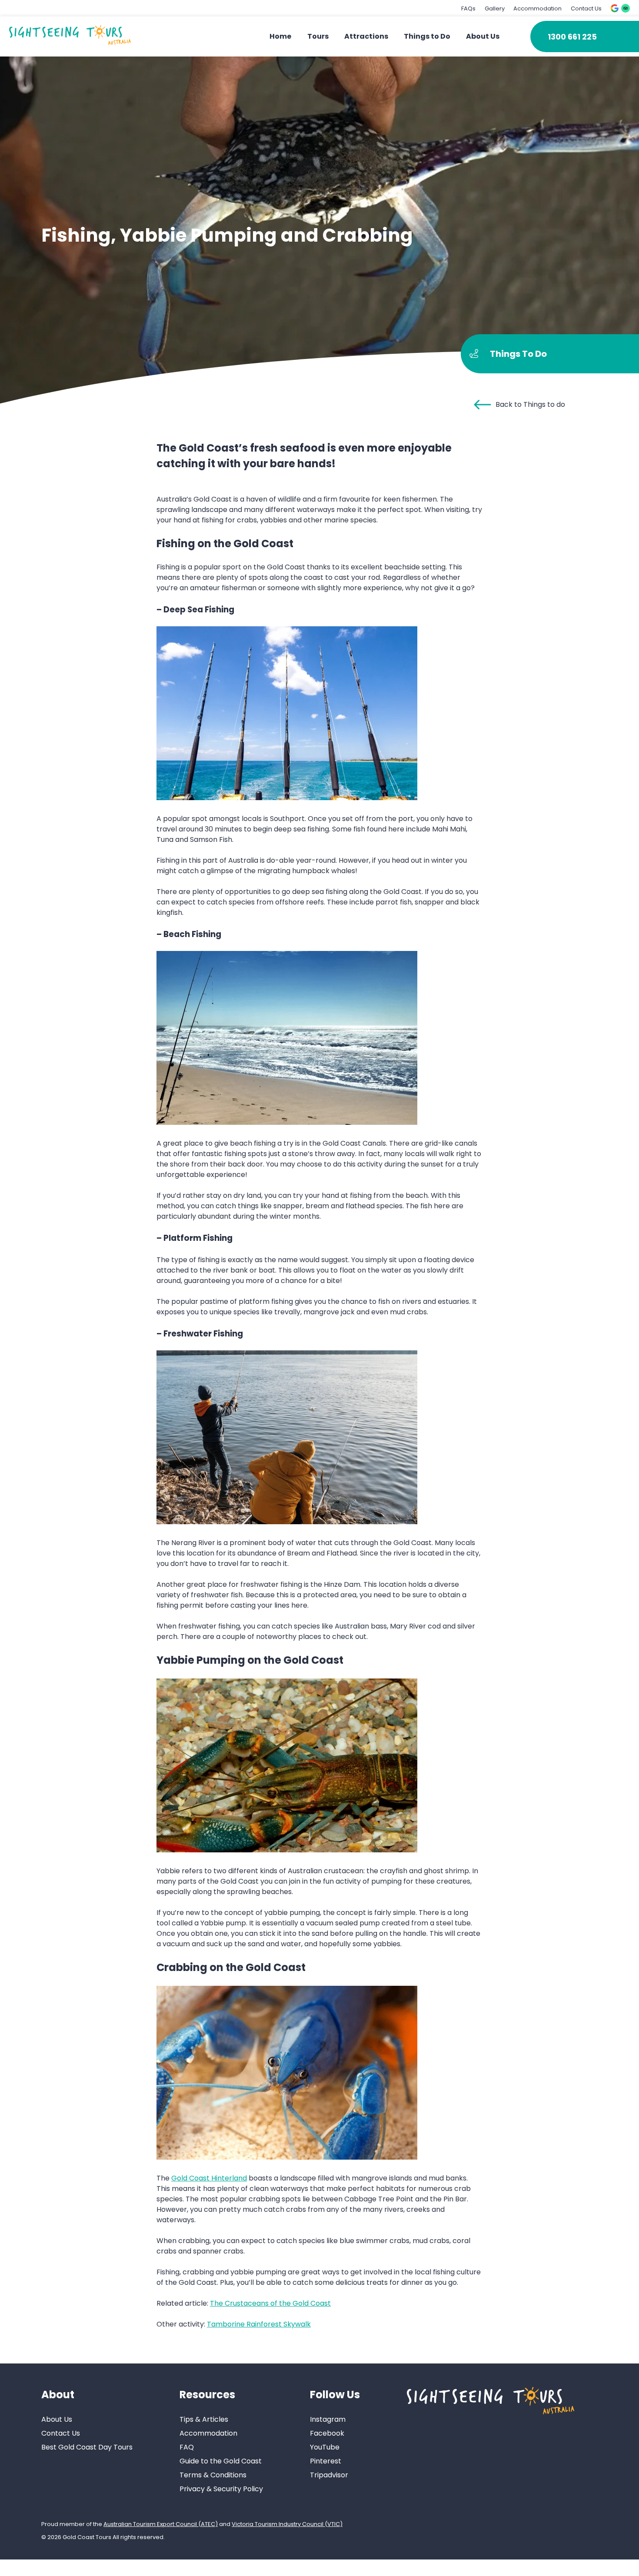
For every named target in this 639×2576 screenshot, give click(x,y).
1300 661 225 (572, 37)
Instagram (328, 2419)
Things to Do (427, 36)
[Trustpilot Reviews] (626, 8)
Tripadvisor (329, 2475)
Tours (318, 36)
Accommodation (537, 8)
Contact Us (586, 8)
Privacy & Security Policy (221, 2489)
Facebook (327, 2433)
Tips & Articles (204, 2419)
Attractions (366, 36)
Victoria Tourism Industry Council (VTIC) (287, 2524)
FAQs (468, 8)
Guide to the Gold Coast (221, 2461)
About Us (483, 36)
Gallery (495, 8)
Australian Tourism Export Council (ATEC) (161, 2524)
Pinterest (326, 2461)
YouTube (325, 2447)
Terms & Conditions (213, 2475)
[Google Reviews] (615, 8)
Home (280, 36)
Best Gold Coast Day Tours (87, 2447)
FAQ (187, 2447)
